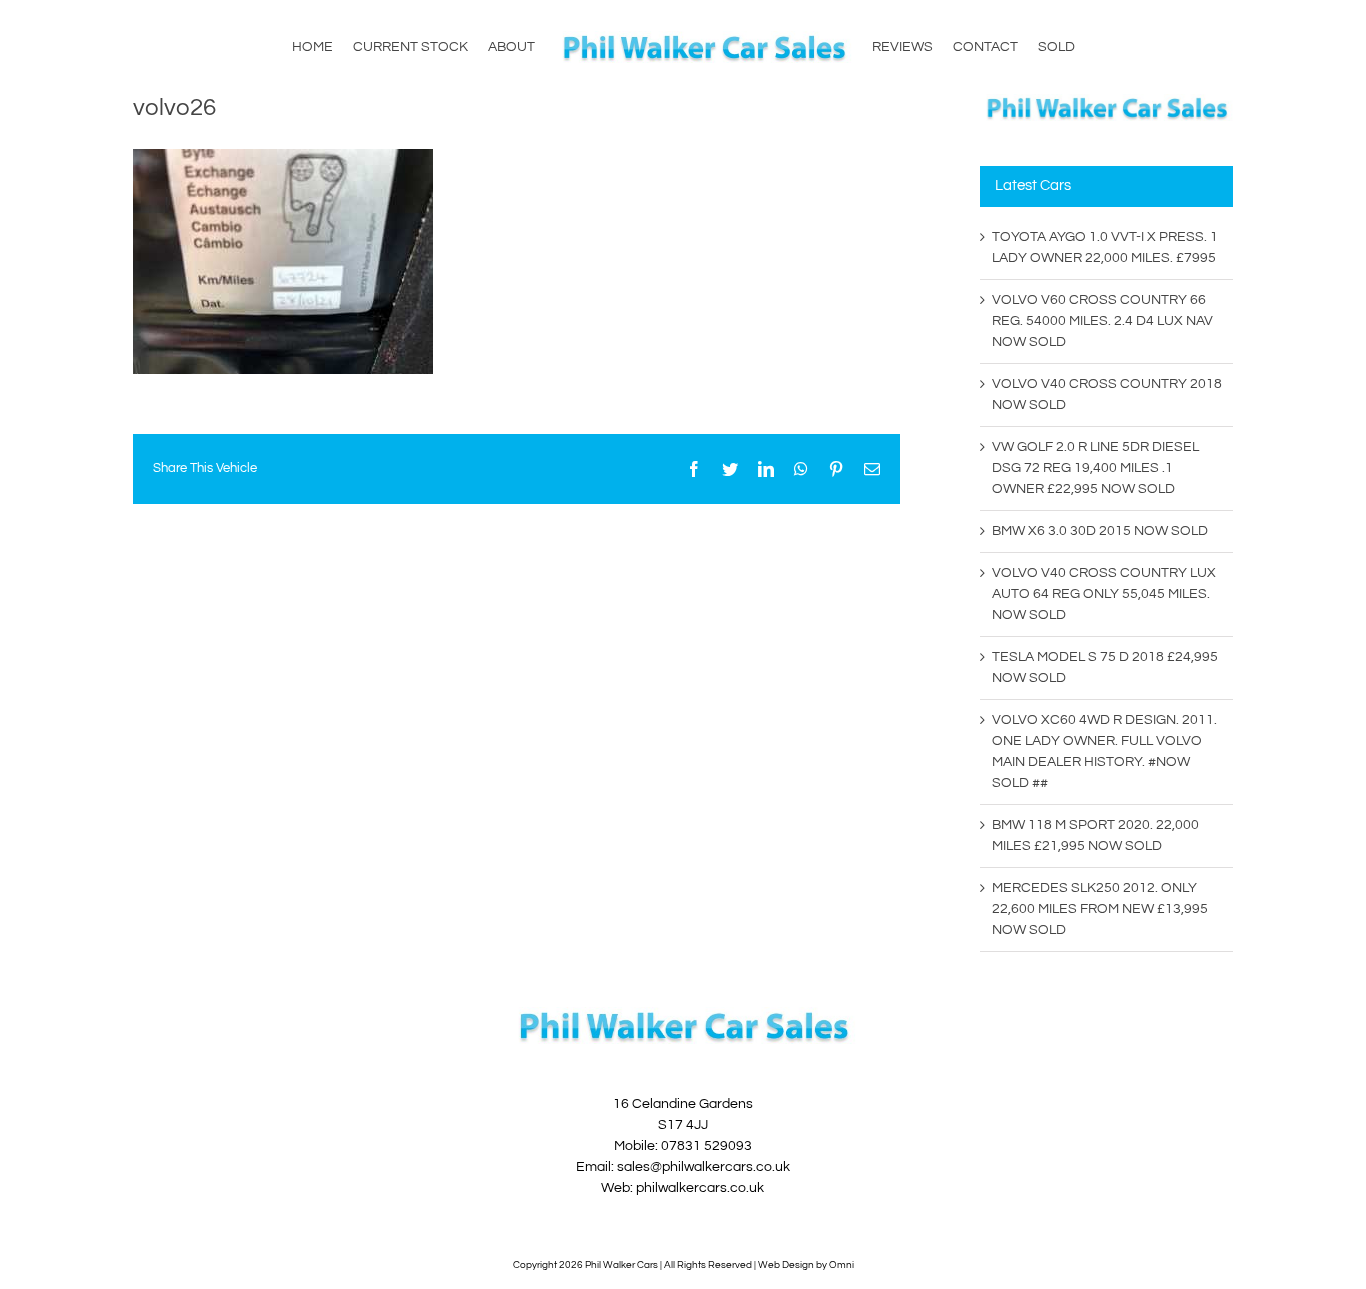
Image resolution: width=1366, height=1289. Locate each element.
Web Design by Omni (806, 1265)
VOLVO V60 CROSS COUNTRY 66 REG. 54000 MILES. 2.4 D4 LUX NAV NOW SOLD (1102, 321)
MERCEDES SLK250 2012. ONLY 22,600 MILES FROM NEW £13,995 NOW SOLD (1100, 909)
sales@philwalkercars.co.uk (703, 1167)
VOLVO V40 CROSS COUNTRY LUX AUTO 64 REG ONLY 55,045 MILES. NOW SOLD (1104, 594)
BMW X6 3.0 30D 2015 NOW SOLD (1100, 531)
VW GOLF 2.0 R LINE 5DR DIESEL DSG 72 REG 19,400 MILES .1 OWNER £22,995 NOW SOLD (1095, 468)
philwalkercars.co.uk (700, 1188)
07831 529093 (706, 1146)
